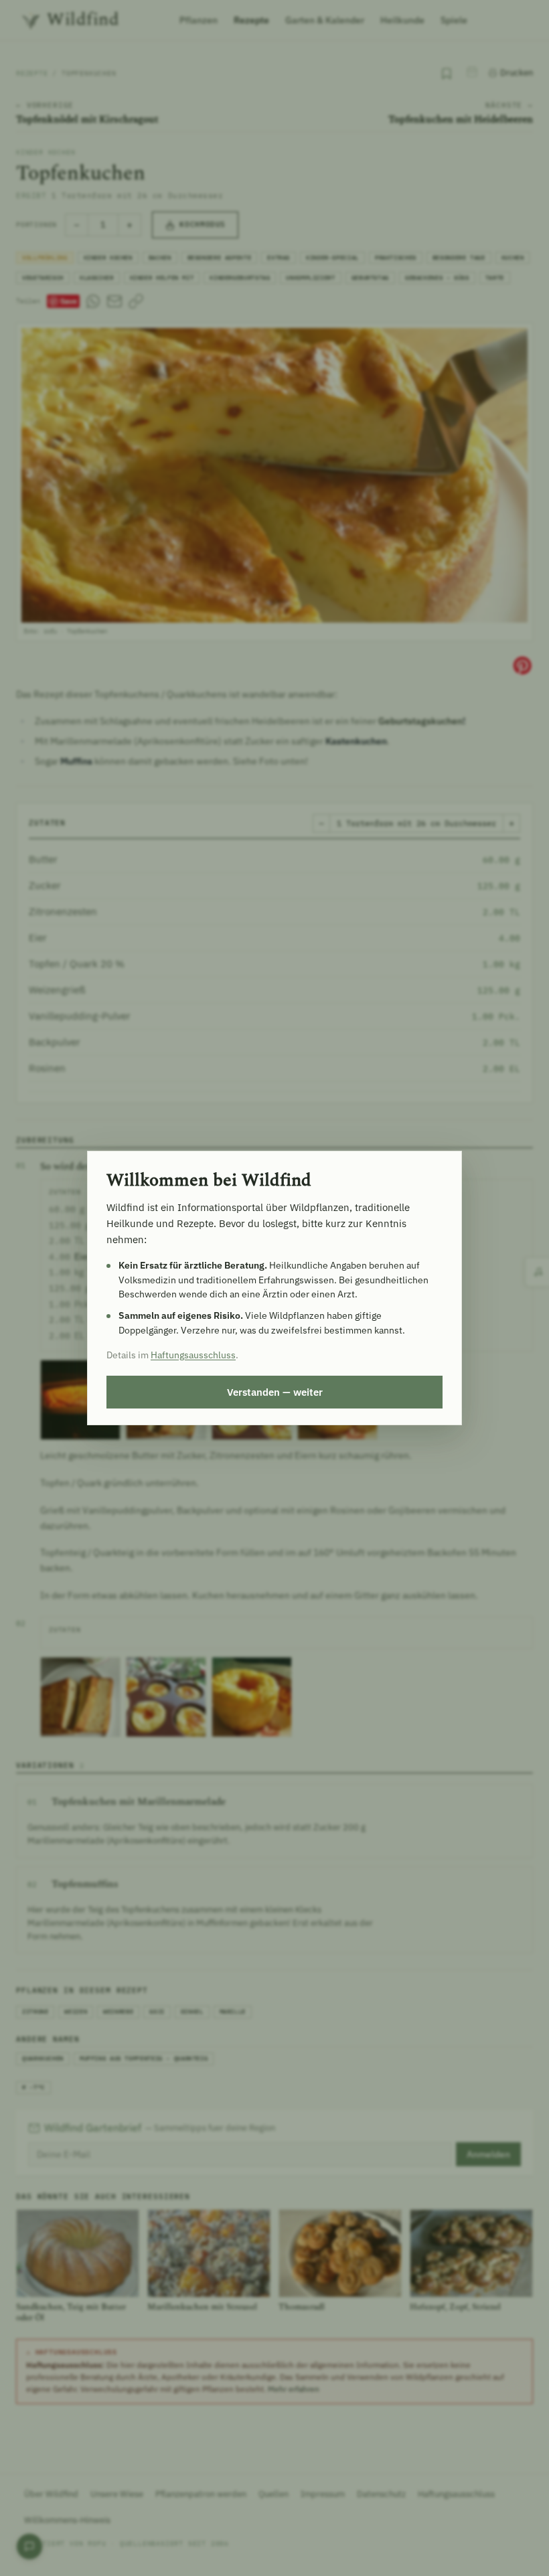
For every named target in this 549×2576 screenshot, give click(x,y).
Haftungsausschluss (193, 1355)
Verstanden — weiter (275, 1392)
